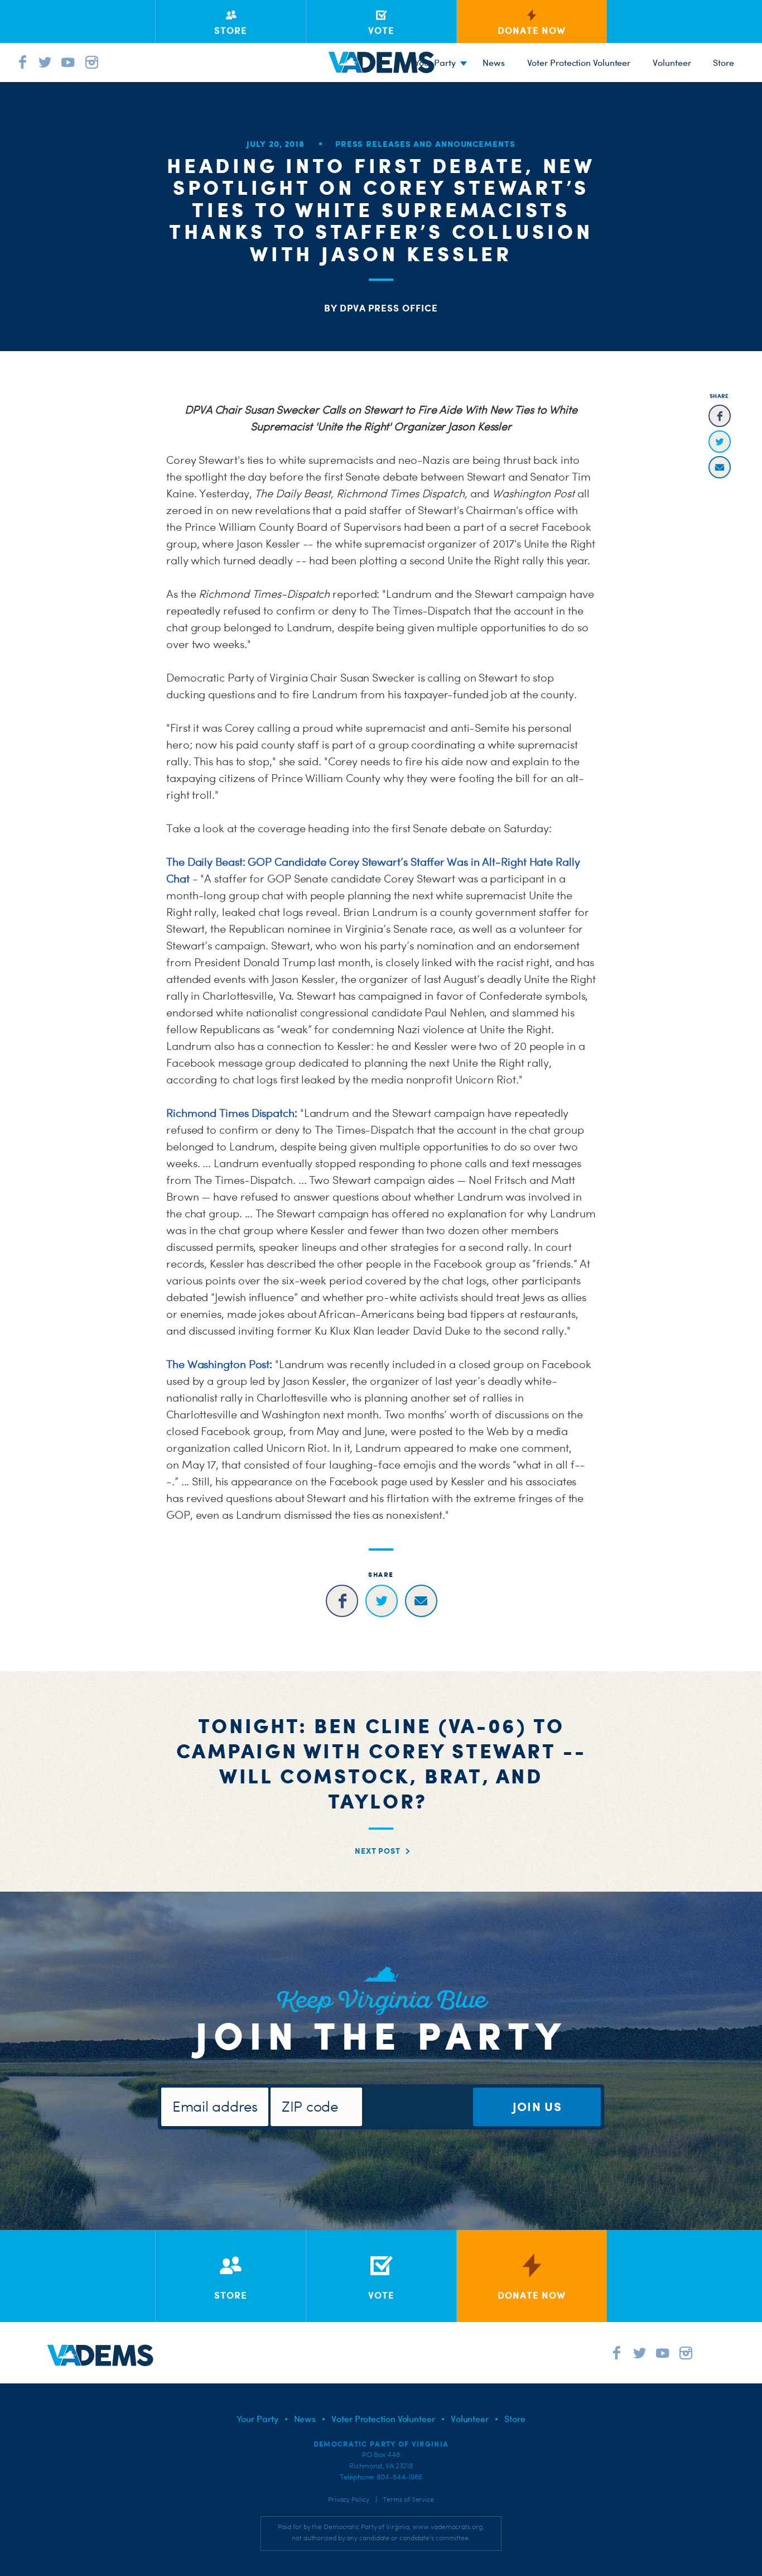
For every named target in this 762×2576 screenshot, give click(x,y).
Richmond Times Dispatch (230, 1113)
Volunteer (672, 63)
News (494, 63)
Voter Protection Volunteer (579, 63)
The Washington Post (218, 1364)
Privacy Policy (349, 2500)
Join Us (537, 2106)
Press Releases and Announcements (425, 144)
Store (515, 2419)
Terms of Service (408, 2500)
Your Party (435, 63)
